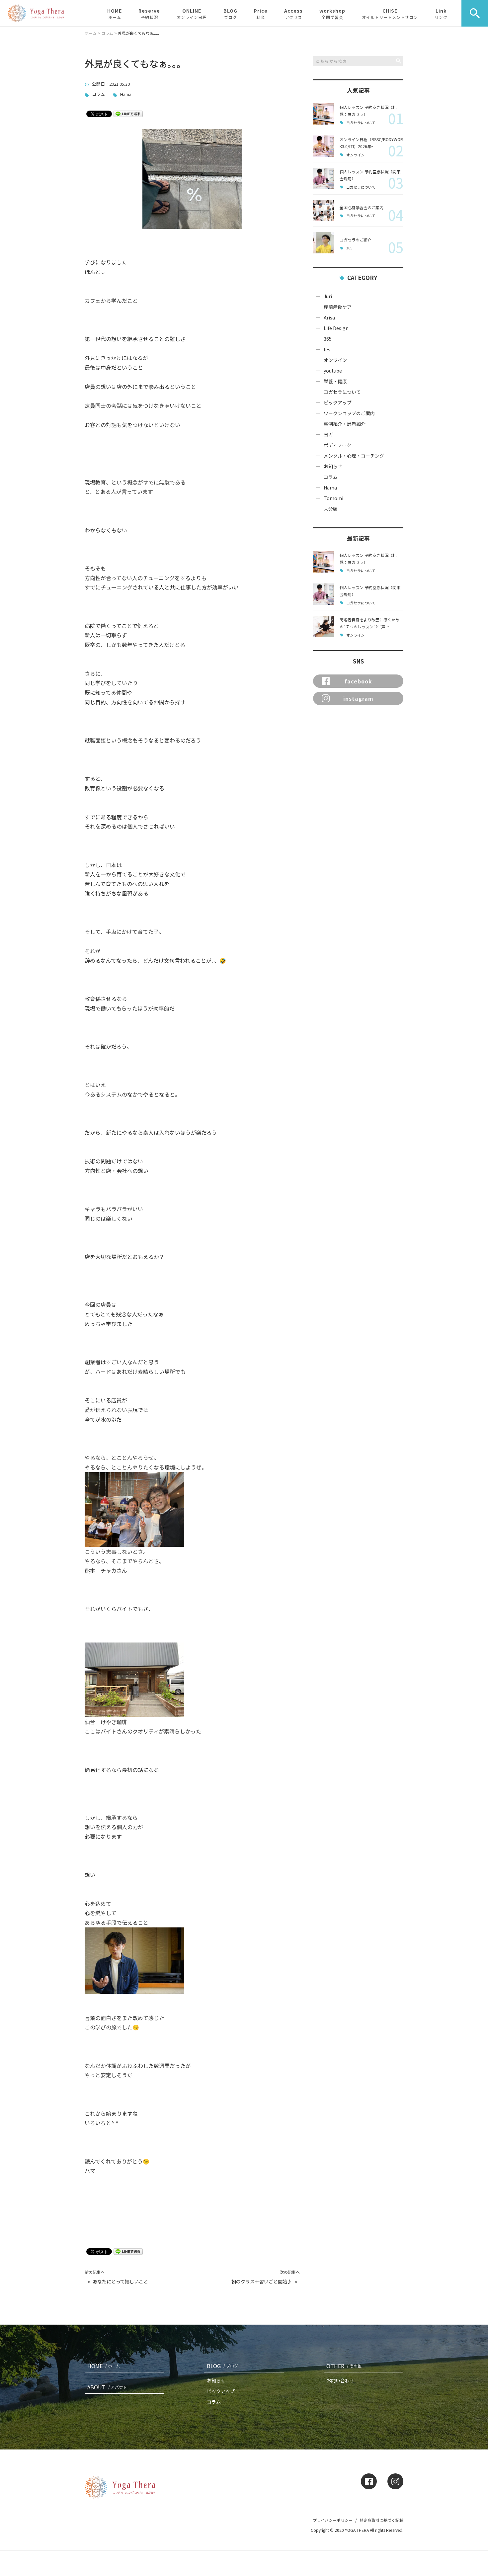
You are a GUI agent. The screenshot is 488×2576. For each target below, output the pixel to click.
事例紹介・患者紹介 (345, 424)
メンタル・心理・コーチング (354, 456)
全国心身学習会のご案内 (362, 207)
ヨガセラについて (361, 123)
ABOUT (107, 2387)
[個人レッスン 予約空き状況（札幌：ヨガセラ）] (324, 114)
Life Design (336, 328)
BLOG (230, 14)
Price (261, 14)
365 (349, 248)
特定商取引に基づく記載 (381, 2520)
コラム (98, 94)
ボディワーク (337, 445)
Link (441, 14)
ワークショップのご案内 (349, 413)
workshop (332, 14)
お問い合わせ (340, 2380)
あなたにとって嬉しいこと (120, 2282)
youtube (333, 371)
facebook (358, 681)
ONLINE (192, 14)
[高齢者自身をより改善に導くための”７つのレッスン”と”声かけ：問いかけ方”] (324, 626)
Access (293, 14)
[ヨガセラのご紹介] (324, 243)
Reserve (149, 14)
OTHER (344, 2366)
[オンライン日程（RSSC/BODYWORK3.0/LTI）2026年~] (324, 146)
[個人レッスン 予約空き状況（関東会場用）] (324, 178)
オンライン (355, 155)
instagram (358, 698)
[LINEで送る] (128, 113)
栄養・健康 (335, 381)
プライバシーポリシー (333, 2520)
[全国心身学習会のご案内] (324, 211)
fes (327, 349)
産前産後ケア (338, 307)
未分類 (331, 509)
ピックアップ (338, 402)
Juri (328, 296)
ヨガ (328, 434)
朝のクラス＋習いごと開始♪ (262, 2282)
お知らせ (333, 466)
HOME (115, 14)
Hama (126, 94)
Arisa (329, 317)
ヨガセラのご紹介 (356, 240)
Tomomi (333, 498)
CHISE (390, 14)
